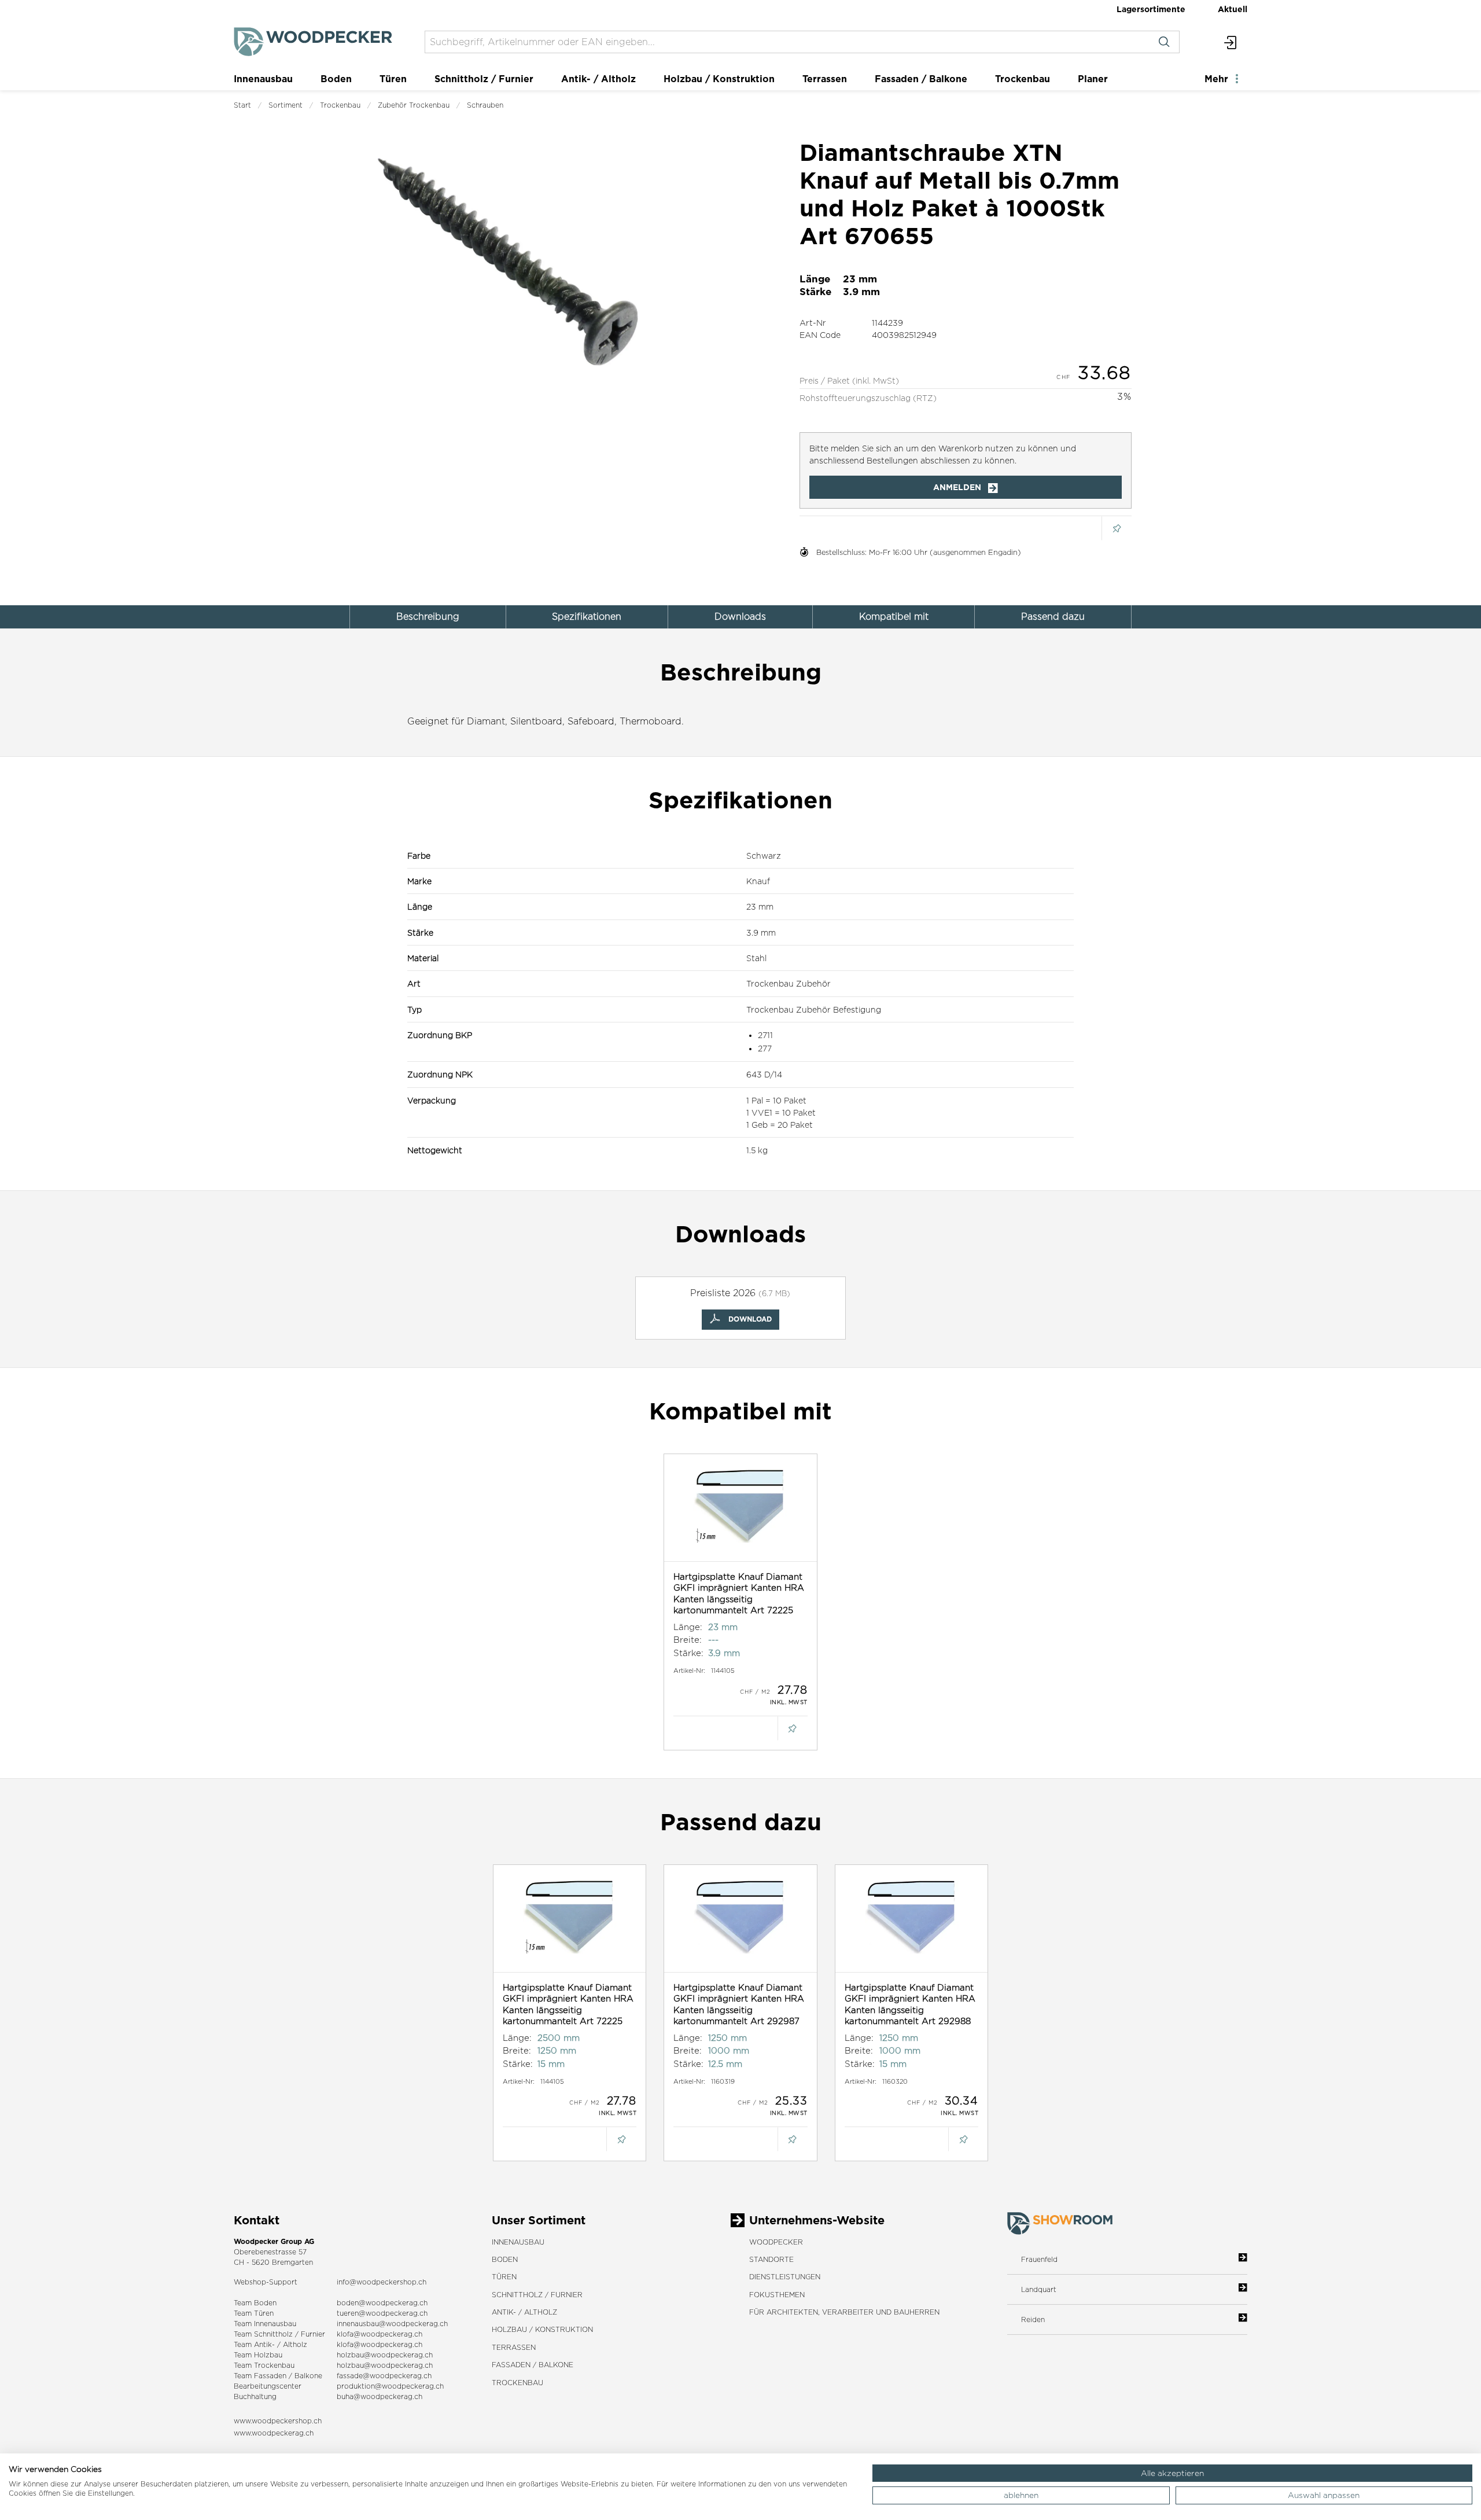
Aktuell (1233, 9)
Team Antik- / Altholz (270, 2344)
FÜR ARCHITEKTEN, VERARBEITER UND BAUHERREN (844, 2312)
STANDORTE (771, 2259)
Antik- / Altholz (598, 79)
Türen (393, 79)
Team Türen (254, 2313)
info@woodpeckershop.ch (382, 2282)
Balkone (308, 2376)
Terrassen (825, 79)
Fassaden (270, 2376)
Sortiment (285, 105)
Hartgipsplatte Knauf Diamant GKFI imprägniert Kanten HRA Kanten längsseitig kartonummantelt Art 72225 (739, 1594)
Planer (1093, 79)
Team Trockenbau (264, 2365)
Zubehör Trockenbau (414, 105)
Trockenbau (1023, 79)
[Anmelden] (1231, 42)
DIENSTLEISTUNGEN (785, 2277)
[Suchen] (1164, 42)
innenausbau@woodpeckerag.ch (392, 2324)
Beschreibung (428, 617)
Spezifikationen (587, 617)
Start (242, 105)
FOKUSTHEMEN (777, 2295)
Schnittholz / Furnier (484, 79)
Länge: (688, 1627)
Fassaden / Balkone (921, 79)
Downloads (740, 617)
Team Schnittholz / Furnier (279, 2334)
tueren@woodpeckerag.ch (382, 2313)
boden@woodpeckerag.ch (382, 2303)
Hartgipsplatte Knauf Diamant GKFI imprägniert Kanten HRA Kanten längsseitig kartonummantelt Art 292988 (910, 2004)
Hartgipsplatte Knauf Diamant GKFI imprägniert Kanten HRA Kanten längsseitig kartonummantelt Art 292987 (739, 2004)
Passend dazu (1053, 617)
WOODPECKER (776, 2242)
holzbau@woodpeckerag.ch (385, 2355)
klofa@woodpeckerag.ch (380, 2334)
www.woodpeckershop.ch (278, 2421)
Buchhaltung (255, 2396)
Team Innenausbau (265, 2324)
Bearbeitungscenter (268, 2386)
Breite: (688, 1640)
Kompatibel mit (894, 617)
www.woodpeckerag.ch (274, 2433)
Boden (336, 79)
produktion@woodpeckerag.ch (390, 2386)
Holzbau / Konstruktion (719, 79)
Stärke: (688, 1653)
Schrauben (485, 105)
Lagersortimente (1151, 9)
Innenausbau (263, 79)
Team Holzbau (258, 2355)
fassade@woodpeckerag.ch (384, 2376)
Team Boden (255, 2303)
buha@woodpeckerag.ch (380, 2396)
